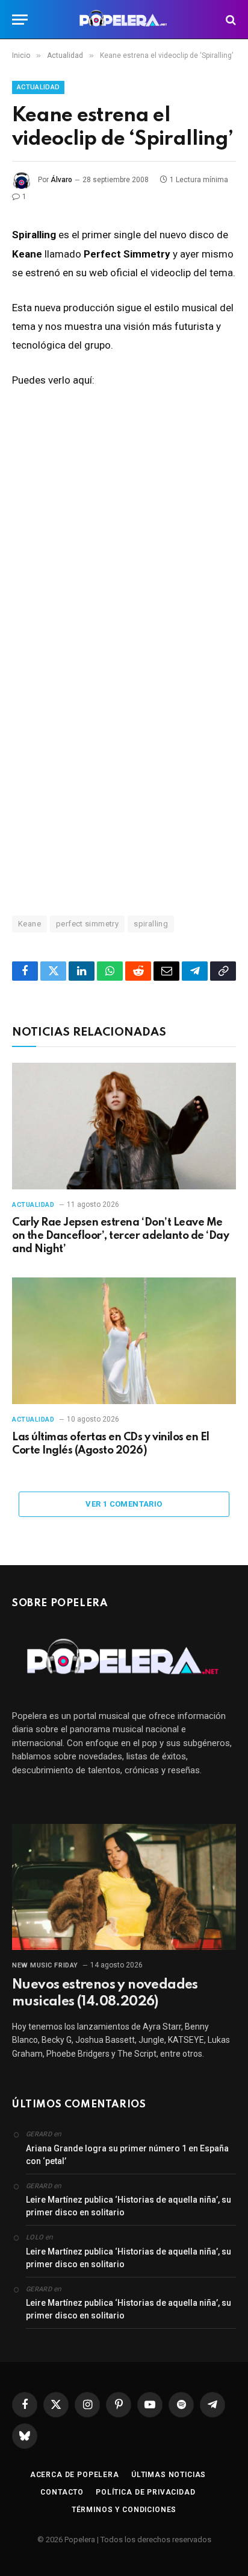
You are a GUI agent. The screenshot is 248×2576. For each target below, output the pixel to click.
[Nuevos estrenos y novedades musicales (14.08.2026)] (124, 1887)
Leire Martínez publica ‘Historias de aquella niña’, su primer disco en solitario (129, 2206)
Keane (29, 924)
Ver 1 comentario (124, 1504)
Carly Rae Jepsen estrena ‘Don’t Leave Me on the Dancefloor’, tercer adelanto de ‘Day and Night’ (120, 1236)
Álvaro (61, 180)
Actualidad (38, 87)
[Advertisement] (124, 752)
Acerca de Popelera (75, 2475)
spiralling (151, 924)
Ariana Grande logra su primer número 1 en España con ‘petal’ (127, 2155)
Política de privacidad (145, 2492)
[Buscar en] (230, 20)
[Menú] (20, 20)
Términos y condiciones (124, 2510)
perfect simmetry (87, 924)
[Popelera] (124, 20)
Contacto (62, 2492)
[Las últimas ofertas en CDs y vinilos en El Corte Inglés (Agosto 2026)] (124, 1340)
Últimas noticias (169, 2475)
